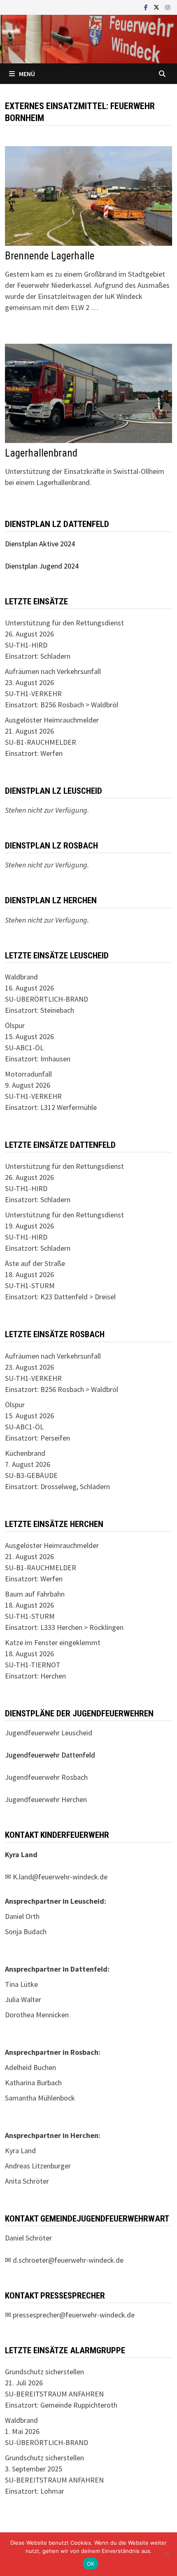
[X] (157, 7)
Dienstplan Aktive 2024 (40, 544)
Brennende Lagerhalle (50, 256)
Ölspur (15, 1025)
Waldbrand (21, 977)
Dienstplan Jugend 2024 (42, 566)
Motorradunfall (28, 1074)
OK (91, 2564)
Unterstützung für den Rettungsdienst (64, 623)
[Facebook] (147, 7)
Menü (27, 74)
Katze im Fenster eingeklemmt (53, 1642)
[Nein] (167, 2554)
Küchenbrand (25, 1453)
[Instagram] (168, 7)
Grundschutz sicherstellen (44, 2372)
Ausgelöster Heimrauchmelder (52, 720)
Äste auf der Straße (35, 1263)
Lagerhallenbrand (41, 453)
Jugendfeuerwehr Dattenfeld (50, 1755)
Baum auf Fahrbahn (35, 1594)
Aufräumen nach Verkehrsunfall (53, 671)
